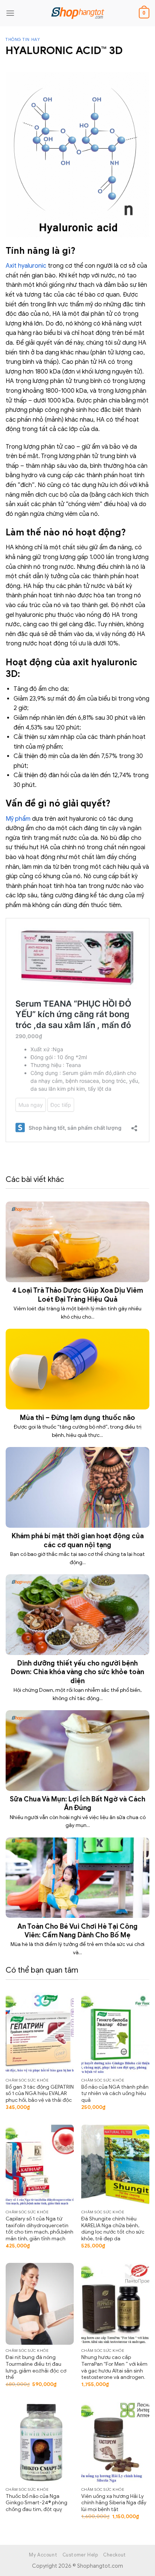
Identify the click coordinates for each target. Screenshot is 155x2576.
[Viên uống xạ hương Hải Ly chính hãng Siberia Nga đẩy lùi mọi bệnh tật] (115, 2443)
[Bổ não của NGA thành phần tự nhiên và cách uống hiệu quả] (115, 2033)
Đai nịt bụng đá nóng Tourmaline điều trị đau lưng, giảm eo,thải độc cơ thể (36, 2367)
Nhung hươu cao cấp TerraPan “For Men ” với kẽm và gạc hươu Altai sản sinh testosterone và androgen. (114, 2367)
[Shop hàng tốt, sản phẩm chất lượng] (77, 13)
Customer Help (80, 2555)
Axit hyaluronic (26, 266)
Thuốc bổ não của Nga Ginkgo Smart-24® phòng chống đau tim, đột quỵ (36, 2503)
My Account (43, 2555)
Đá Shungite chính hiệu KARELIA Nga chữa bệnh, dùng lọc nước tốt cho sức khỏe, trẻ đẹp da (113, 2229)
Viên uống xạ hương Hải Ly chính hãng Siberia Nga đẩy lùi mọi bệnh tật (114, 2503)
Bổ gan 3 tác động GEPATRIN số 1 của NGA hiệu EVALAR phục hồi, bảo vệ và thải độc (40, 2094)
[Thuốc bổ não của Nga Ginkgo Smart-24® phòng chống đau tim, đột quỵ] (40, 2443)
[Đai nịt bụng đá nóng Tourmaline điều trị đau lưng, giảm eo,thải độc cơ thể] (40, 2304)
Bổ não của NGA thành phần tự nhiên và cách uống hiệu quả (115, 2094)
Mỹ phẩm (18, 819)
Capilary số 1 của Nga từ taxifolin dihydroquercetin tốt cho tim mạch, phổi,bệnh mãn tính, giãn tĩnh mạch (40, 2229)
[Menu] (10, 13)
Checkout (115, 2555)
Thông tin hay (23, 39)
